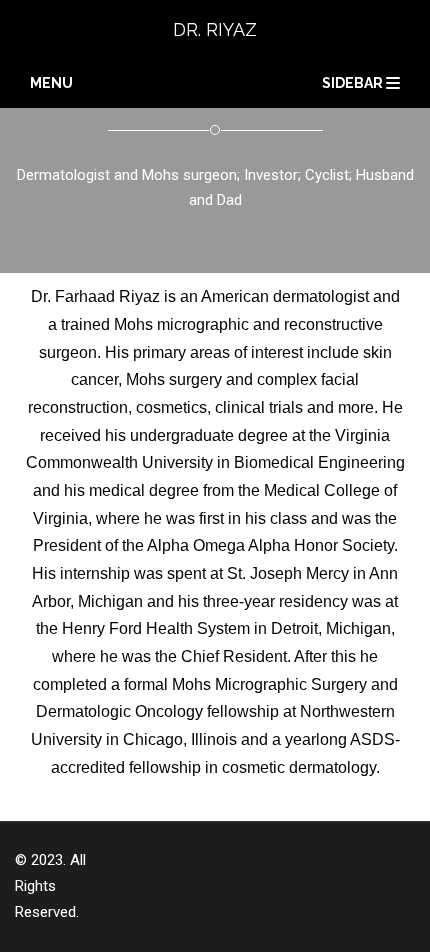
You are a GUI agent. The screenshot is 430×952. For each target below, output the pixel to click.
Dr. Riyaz (215, 29)
